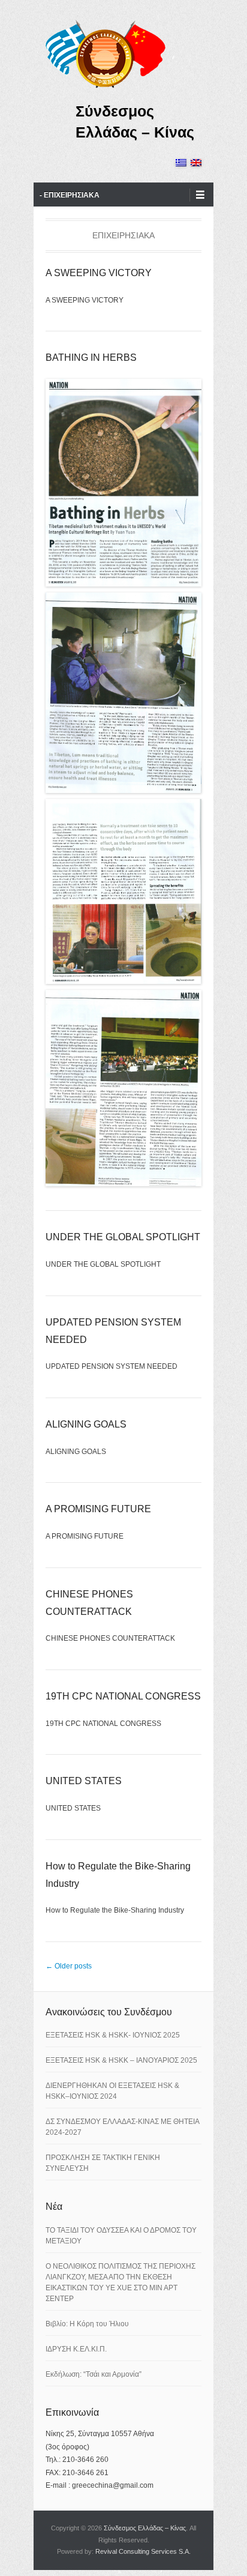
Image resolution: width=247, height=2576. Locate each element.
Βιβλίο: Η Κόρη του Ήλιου (87, 2324)
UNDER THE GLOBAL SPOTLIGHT (123, 1237)
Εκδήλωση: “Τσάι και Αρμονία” (94, 2374)
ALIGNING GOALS (86, 1424)
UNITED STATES (84, 1781)
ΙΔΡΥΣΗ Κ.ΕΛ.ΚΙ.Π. (76, 2349)
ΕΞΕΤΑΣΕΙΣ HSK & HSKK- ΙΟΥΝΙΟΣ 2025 (113, 2035)
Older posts (69, 1966)
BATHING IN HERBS (91, 357)
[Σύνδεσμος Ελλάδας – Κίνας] (106, 53)
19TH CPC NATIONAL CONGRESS (123, 1696)
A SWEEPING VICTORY (99, 273)
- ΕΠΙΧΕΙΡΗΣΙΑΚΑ (70, 195)
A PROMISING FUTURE (98, 1509)
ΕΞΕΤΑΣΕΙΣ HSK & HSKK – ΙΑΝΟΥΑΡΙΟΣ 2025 (121, 2060)
